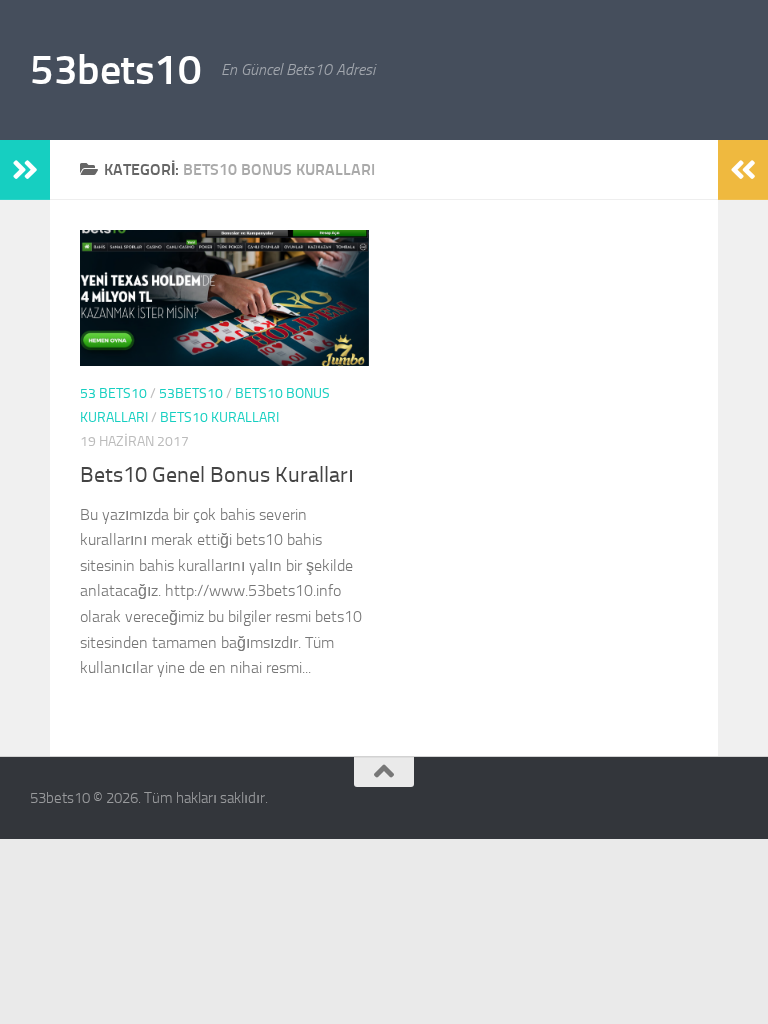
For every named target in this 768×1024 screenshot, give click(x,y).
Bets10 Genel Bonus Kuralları (217, 475)
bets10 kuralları (219, 417)
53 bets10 (113, 393)
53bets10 (115, 70)
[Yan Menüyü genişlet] (25, 170)
